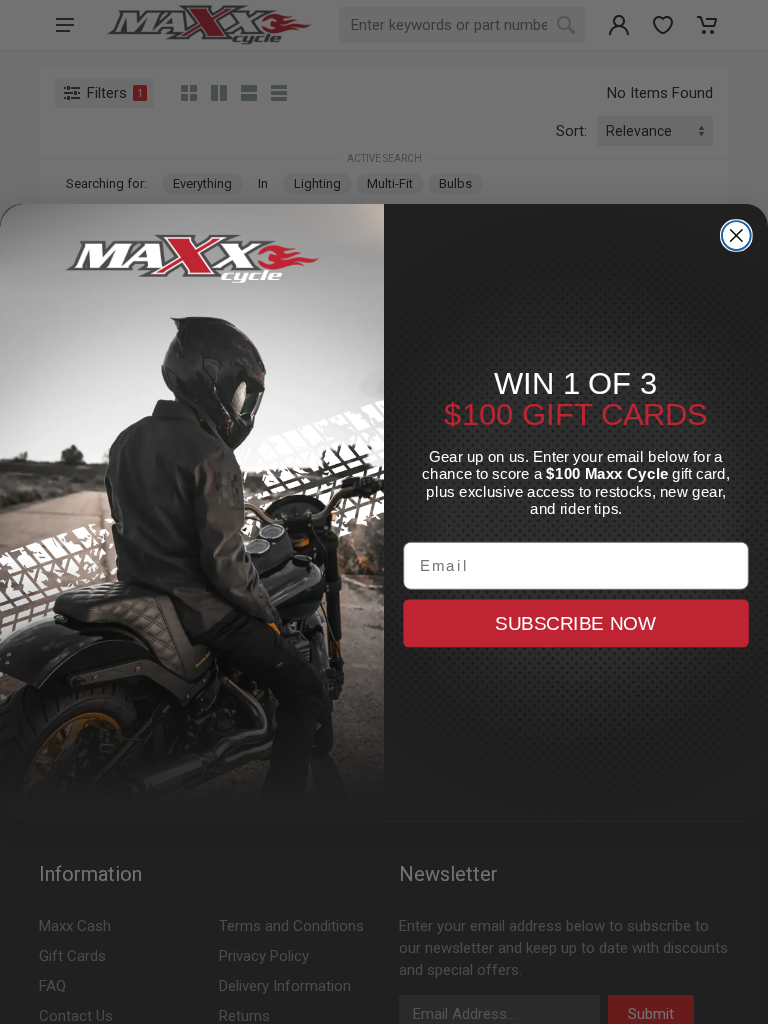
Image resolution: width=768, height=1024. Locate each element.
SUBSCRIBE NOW (575, 622)
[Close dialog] (736, 235)
